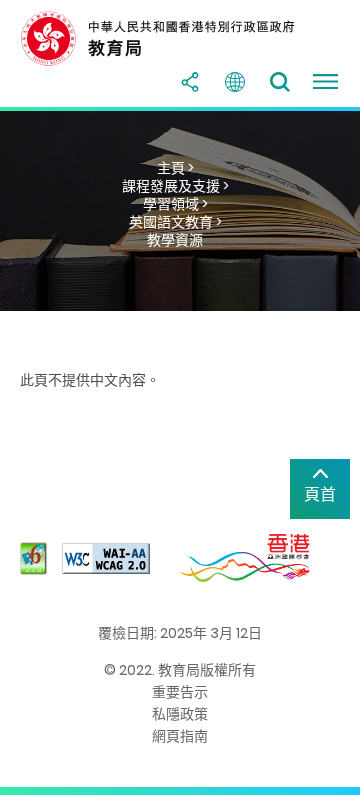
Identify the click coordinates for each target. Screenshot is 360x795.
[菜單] (325, 82)
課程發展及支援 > (175, 186)
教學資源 (175, 240)
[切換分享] (190, 82)
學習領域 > (175, 204)
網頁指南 (180, 736)
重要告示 (180, 692)
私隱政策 (180, 714)
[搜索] (280, 82)
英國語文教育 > (175, 222)
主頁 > (175, 168)
